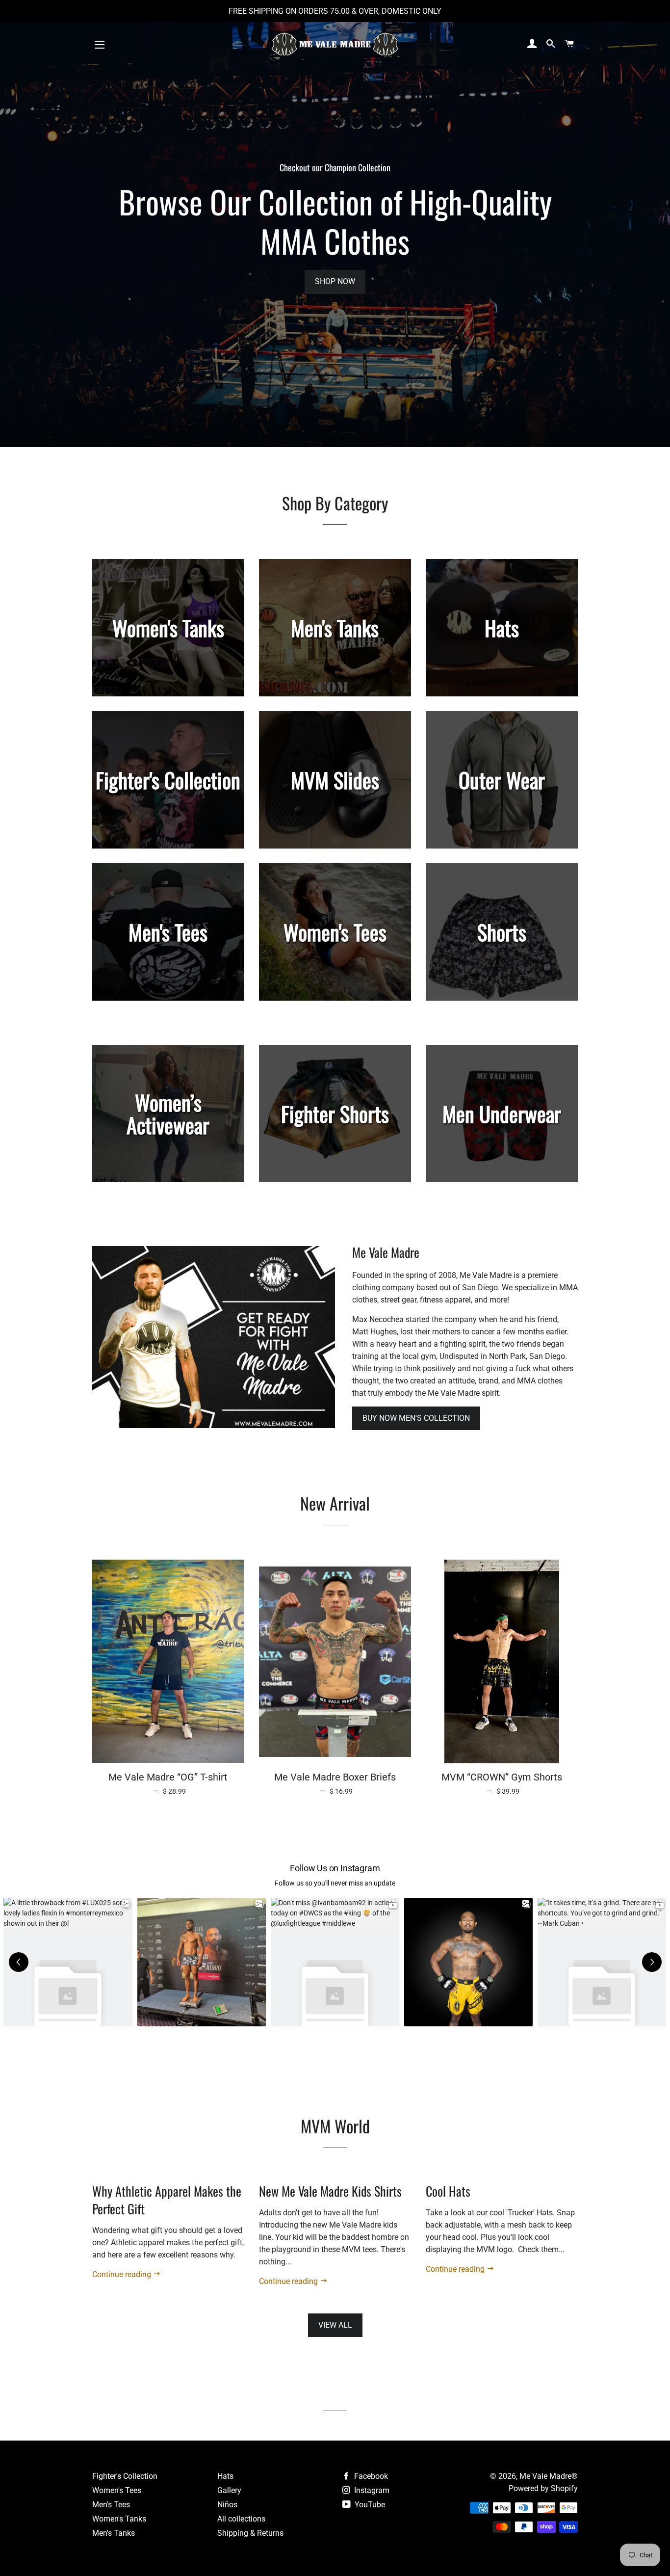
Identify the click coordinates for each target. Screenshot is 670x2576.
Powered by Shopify (543, 2488)
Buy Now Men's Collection (416, 1418)
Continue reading (123, 2274)
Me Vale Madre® (549, 2476)
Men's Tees (111, 2505)
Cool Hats (448, 2191)
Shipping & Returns (250, 2533)
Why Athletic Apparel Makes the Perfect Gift (167, 2200)
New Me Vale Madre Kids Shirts (330, 2191)
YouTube (369, 2505)
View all (335, 2325)
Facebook (370, 2476)
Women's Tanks (119, 2519)
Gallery (229, 2490)
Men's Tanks (114, 2533)
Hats (225, 2476)
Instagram (371, 2490)
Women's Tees (117, 2490)
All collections (241, 2519)
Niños (227, 2505)
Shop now (335, 281)
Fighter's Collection (125, 2476)
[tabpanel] (335, 224)
